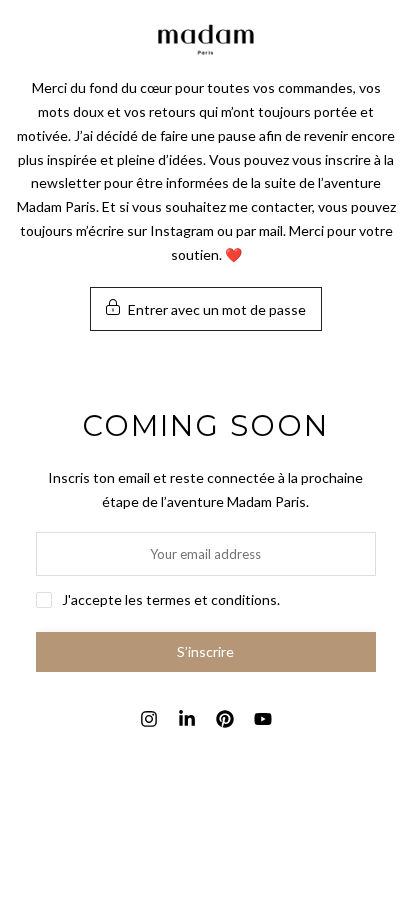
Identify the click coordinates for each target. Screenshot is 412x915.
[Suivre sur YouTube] (263, 719)
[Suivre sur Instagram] (149, 719)
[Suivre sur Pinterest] (225, 719)
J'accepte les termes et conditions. (171, 599)
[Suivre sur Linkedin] (187, 719)
